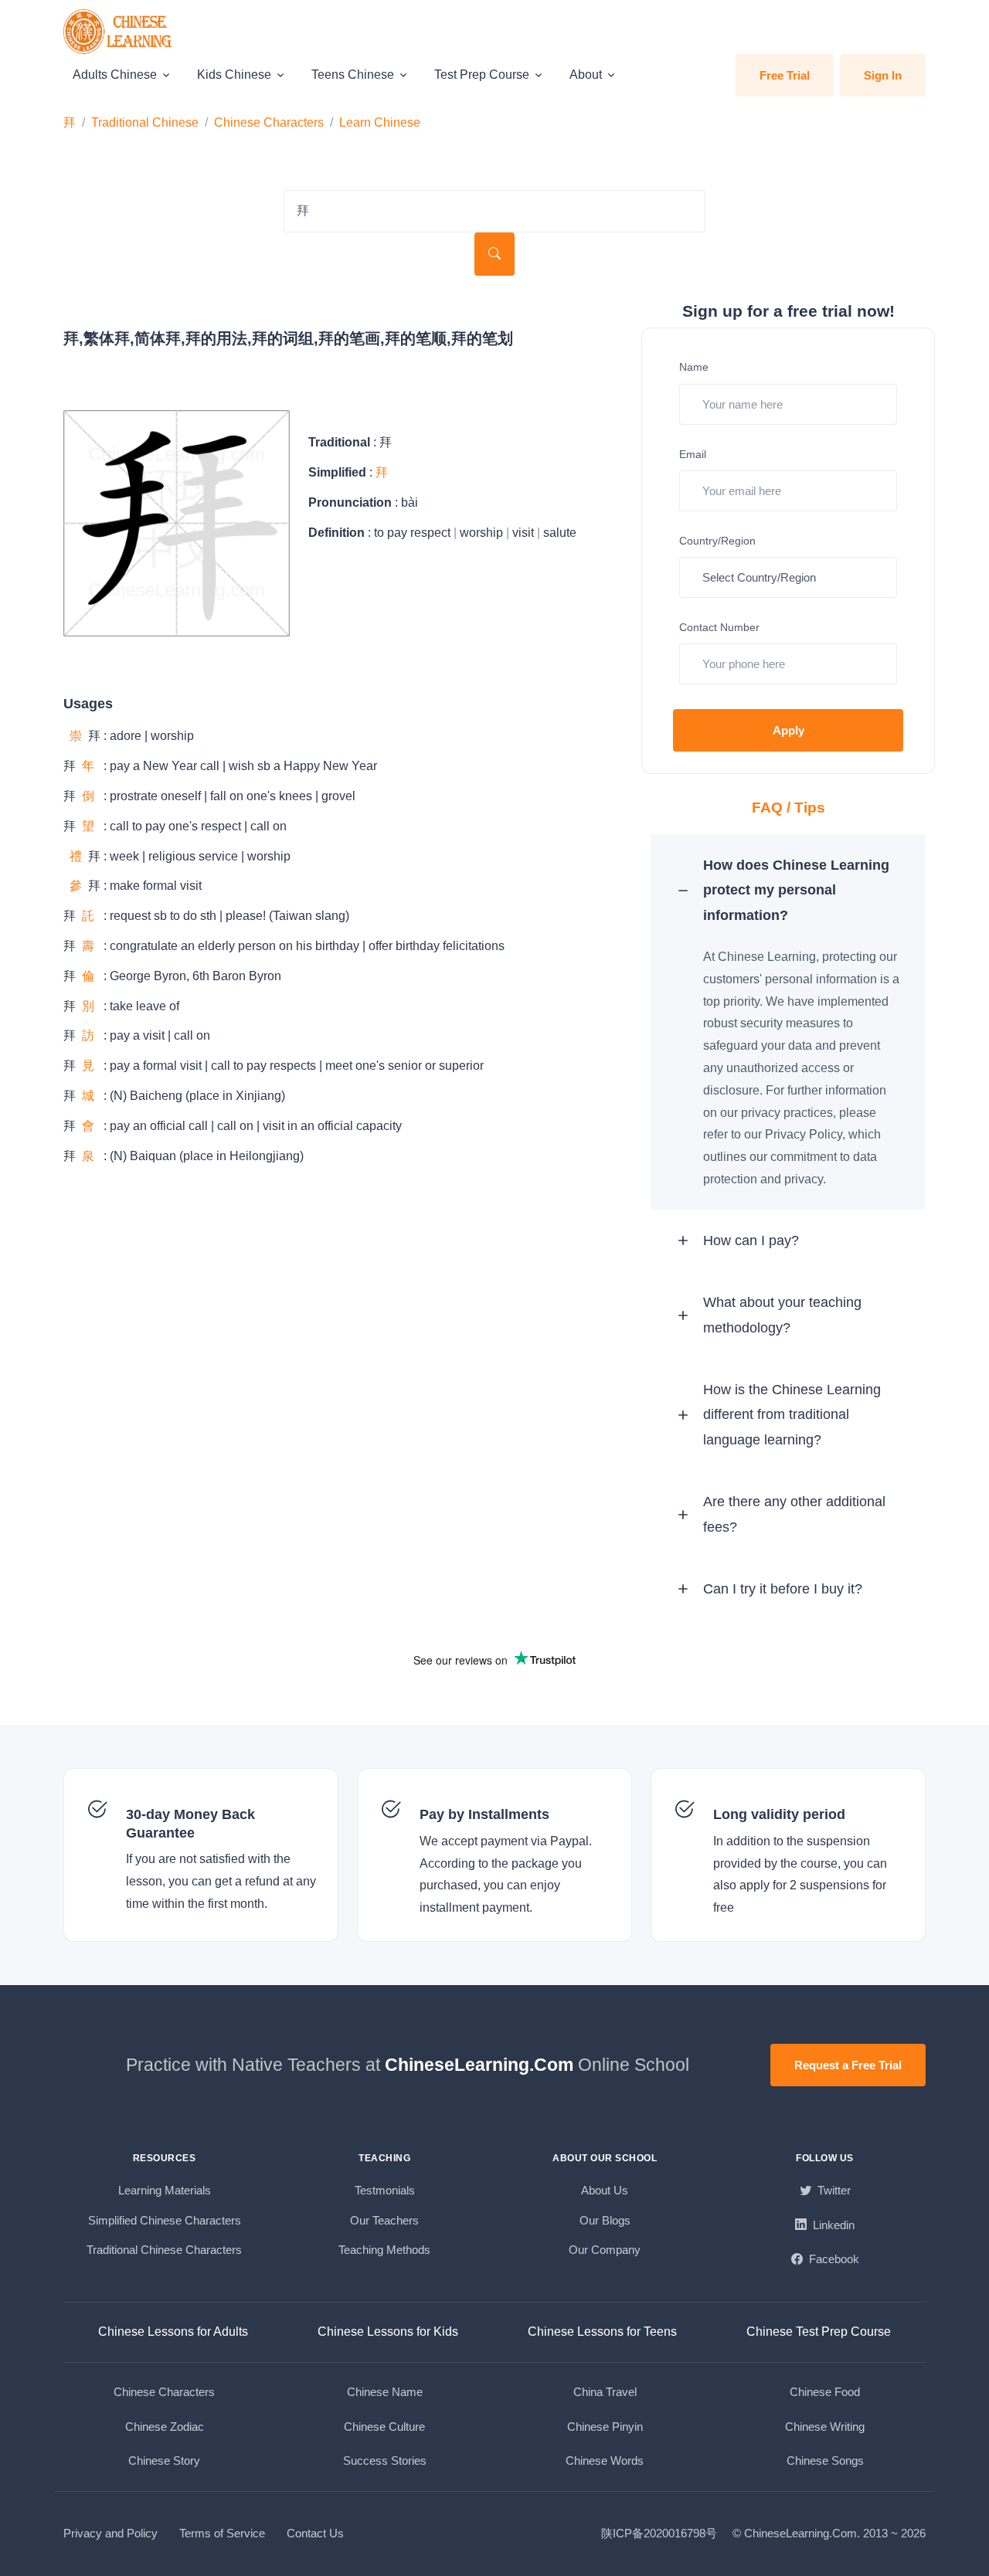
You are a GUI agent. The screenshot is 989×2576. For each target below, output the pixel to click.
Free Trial (785, 75)
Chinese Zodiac (165, 2427)
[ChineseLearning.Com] (119, 32)
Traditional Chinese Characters (164, 2250)
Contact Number (719, 627)
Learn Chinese (380, 122)
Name (694, 367)
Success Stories (385, 2461)
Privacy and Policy (110, 2533)
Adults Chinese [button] (115, 75)
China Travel (605, 2392)
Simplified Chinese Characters (165, 2220)
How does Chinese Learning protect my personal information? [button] (796, 890)
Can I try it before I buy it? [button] (783, 1589)
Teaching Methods (384, 2250)
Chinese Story (164, 2461)
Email (693, 454)
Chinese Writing (825, 2427)
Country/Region (717, 541)
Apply (788, 730)
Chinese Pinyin (605, 2427)
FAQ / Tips (788, 808)
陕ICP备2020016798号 (659, 2533)
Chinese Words (605, 2461)
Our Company (605, 2250)
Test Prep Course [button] (482, 75)
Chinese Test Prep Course (819, 2332)
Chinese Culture (384, 2427)
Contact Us (315, 2533)
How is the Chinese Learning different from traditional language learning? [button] (792, 1415)
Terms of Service (222, 2533)
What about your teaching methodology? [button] (782, 1315)
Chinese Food (825, 2392)
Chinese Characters (269, 122)
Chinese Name (385, 2392)
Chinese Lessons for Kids (388, 2332)
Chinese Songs (825, 2461)
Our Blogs (605, 2220)
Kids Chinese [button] (234, 75)
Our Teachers (384, 2220)
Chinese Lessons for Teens (602, 2332)
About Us (605, 2190)
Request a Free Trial (848, 2065)
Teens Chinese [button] (353, 75)
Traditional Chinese (145, 122)
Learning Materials (165, 2190)
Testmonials (385, 2190)
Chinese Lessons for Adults (173, 2332)
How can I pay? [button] (751, 1240)
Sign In (883, 75)
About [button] (586, 75)
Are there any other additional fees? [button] (794, 1514)
